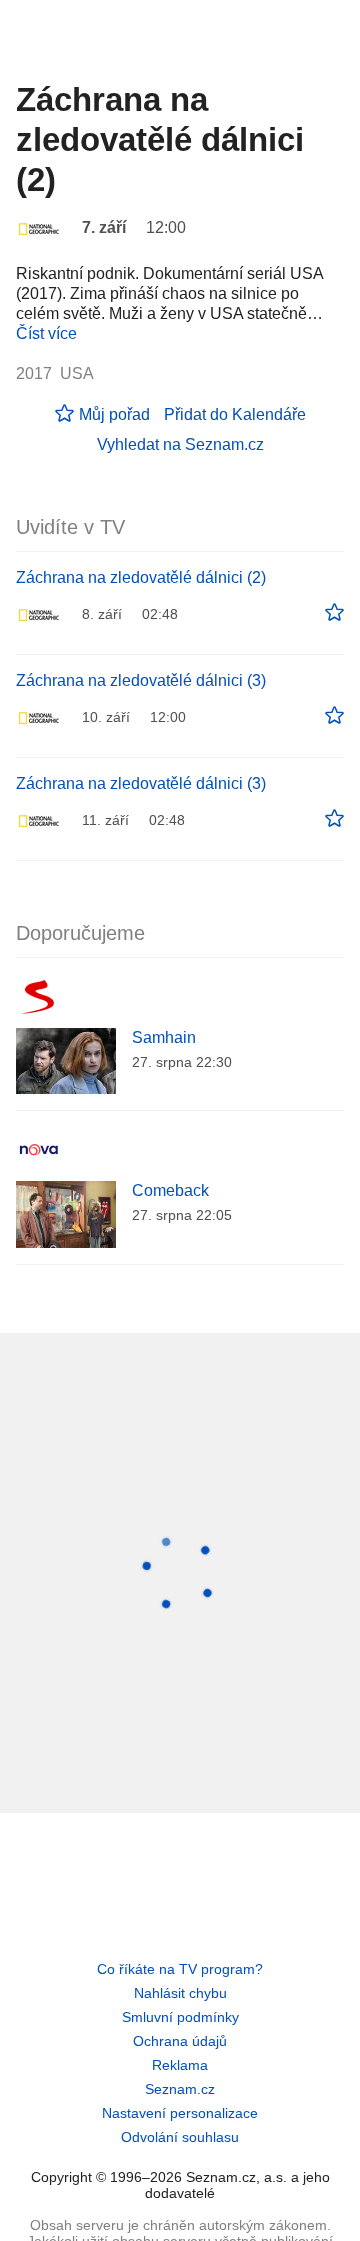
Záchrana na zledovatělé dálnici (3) (141, 680)
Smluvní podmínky (180, 2017)
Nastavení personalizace (180, 2113)
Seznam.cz (180, 2089)
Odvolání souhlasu (180, 2137)
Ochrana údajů (180, 2041)
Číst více (46, 333)
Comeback (170, 1190)
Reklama (180, 2065)
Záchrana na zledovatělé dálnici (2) (141, 577)
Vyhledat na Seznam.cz (180, 444)
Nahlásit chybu (180, 1993)
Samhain (164, 1037)
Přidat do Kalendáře (235, 414)
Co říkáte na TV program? (180, 1969)
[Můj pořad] (334, 613)
